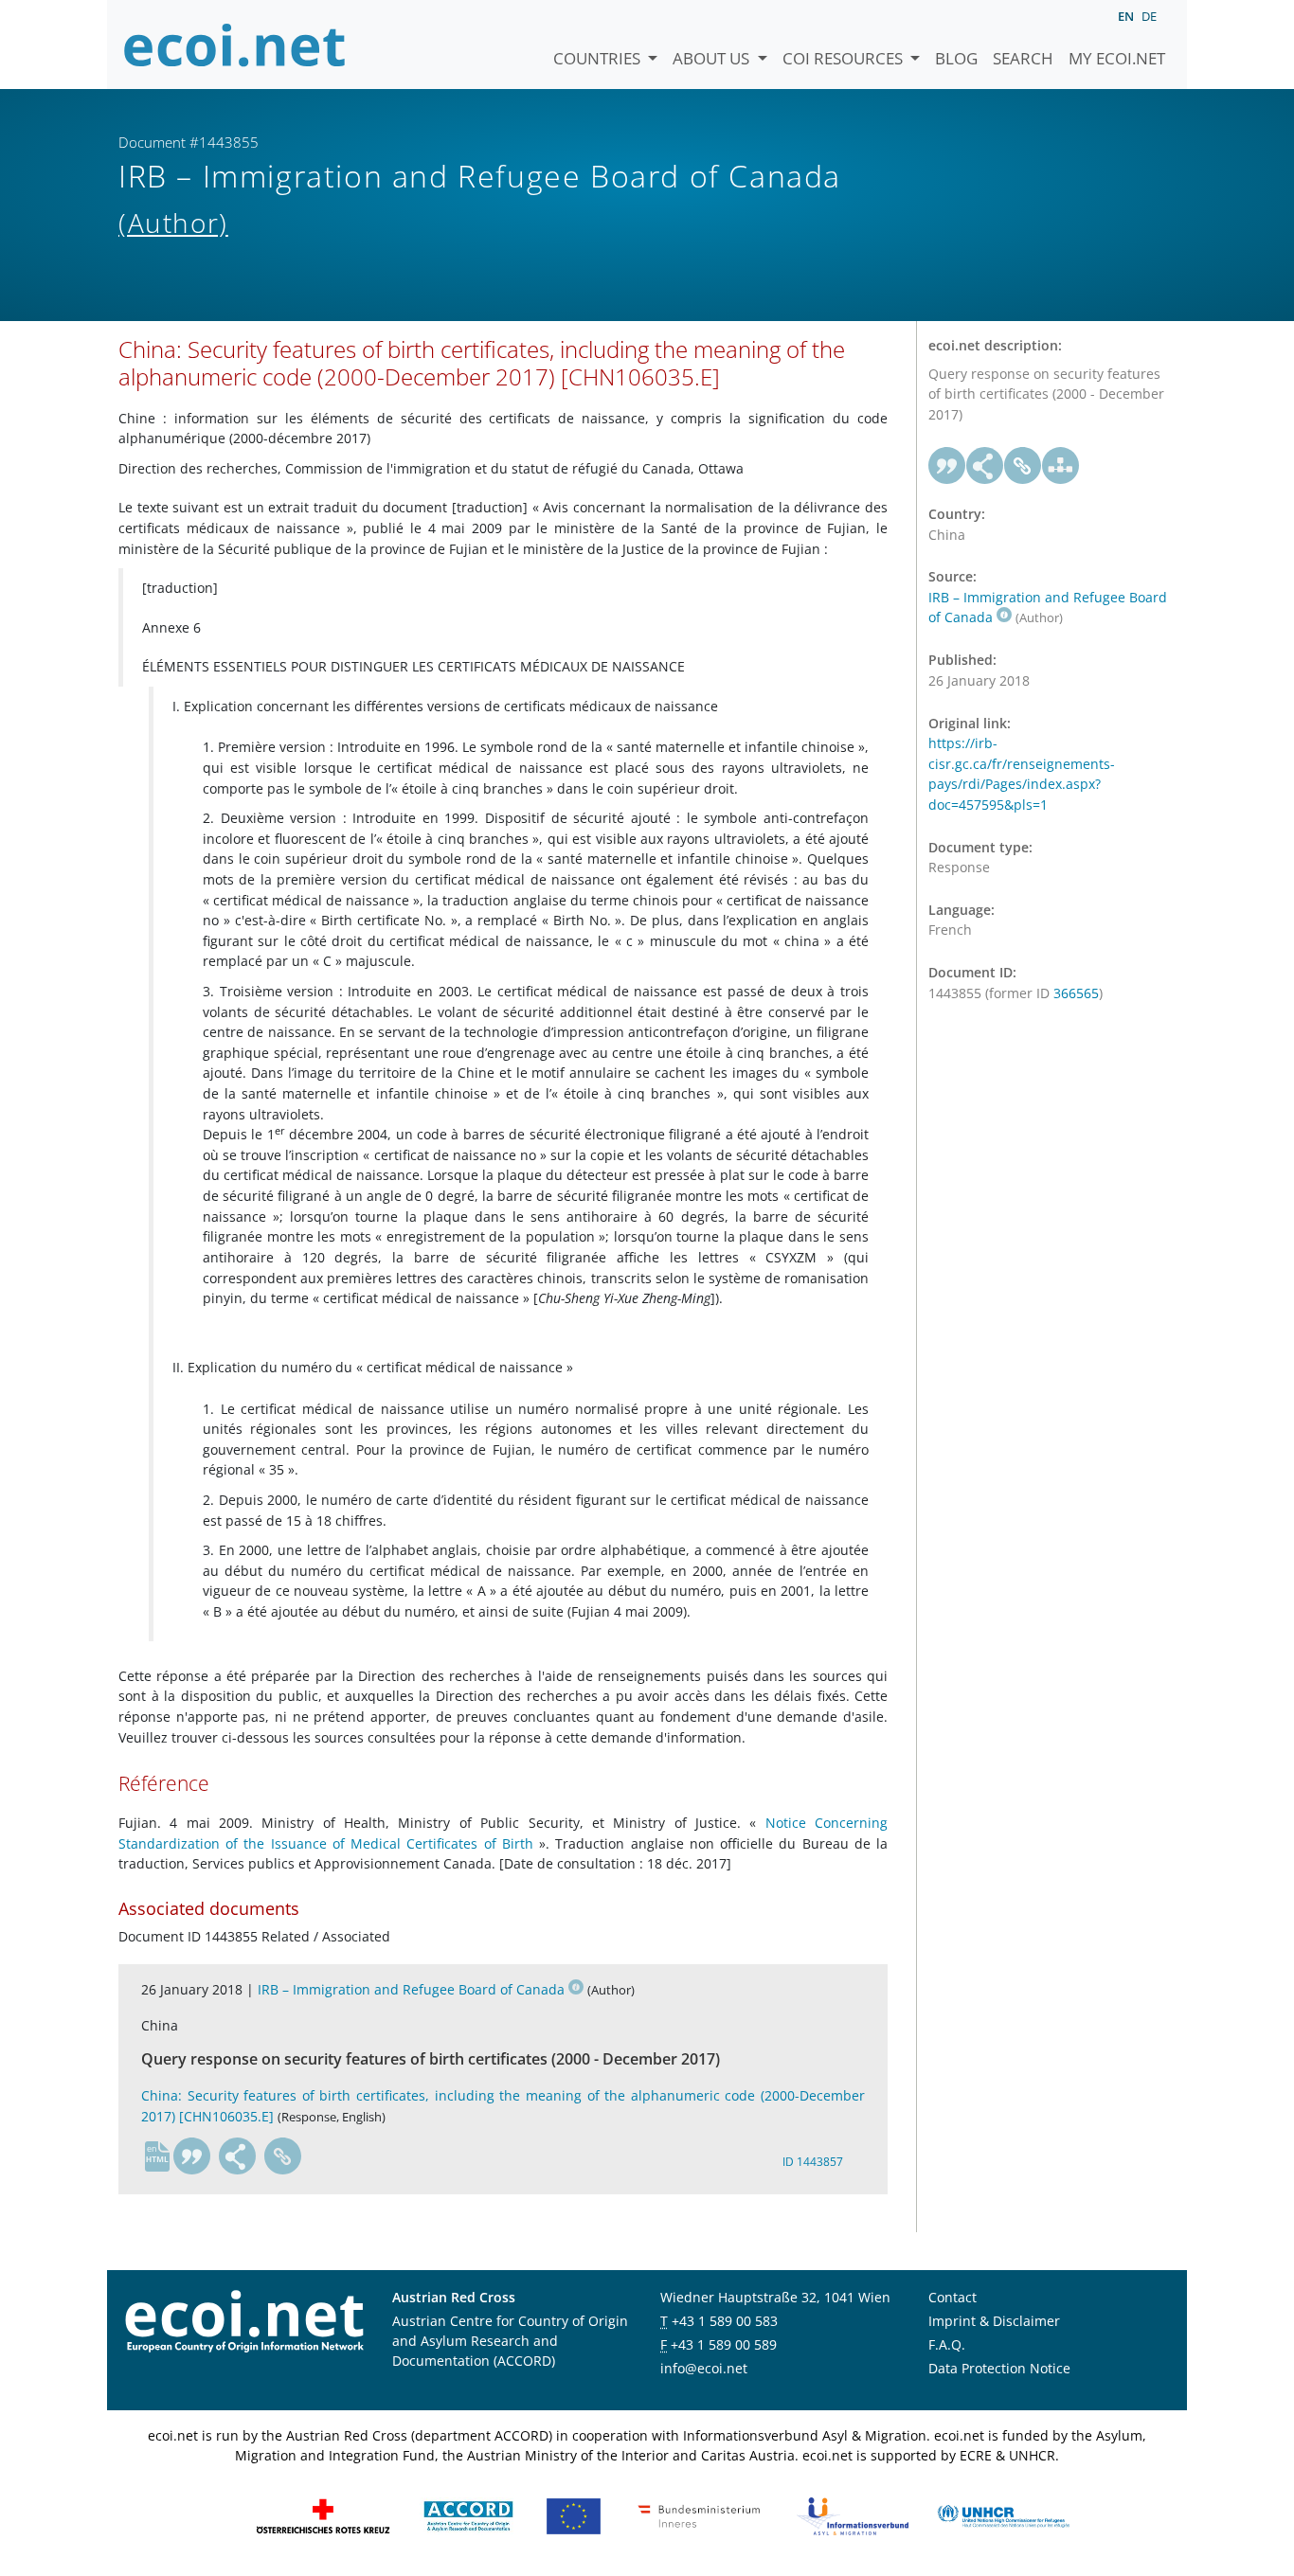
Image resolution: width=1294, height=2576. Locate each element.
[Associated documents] (1061, 466)
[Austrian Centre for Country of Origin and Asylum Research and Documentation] (468, 2515)
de (1149, 16)
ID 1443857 (813, 2162)
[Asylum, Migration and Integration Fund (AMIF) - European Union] (574, 2515)
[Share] (238, 2156)
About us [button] (713, 58)
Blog (956, 58)
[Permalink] (283, 2156)
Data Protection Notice (999, 2368)
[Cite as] (192, 2156)
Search (1023, 58)
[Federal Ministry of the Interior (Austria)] (699, 2515)
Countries (599, 58)
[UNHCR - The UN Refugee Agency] (1003, 2515)
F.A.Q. (947, 2344)
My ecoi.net (1117, 58)
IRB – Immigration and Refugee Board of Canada (411, 1989)
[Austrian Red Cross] (323, 2515)
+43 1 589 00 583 (725, 2321)
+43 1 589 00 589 (724, 2344)
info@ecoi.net (704, 2368)
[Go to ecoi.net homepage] (235, 45)
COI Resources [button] (845, 58)
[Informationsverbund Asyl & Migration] (853, 2515)
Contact (953, 2297)
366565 (1076, 993)
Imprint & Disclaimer (994, 2321)
